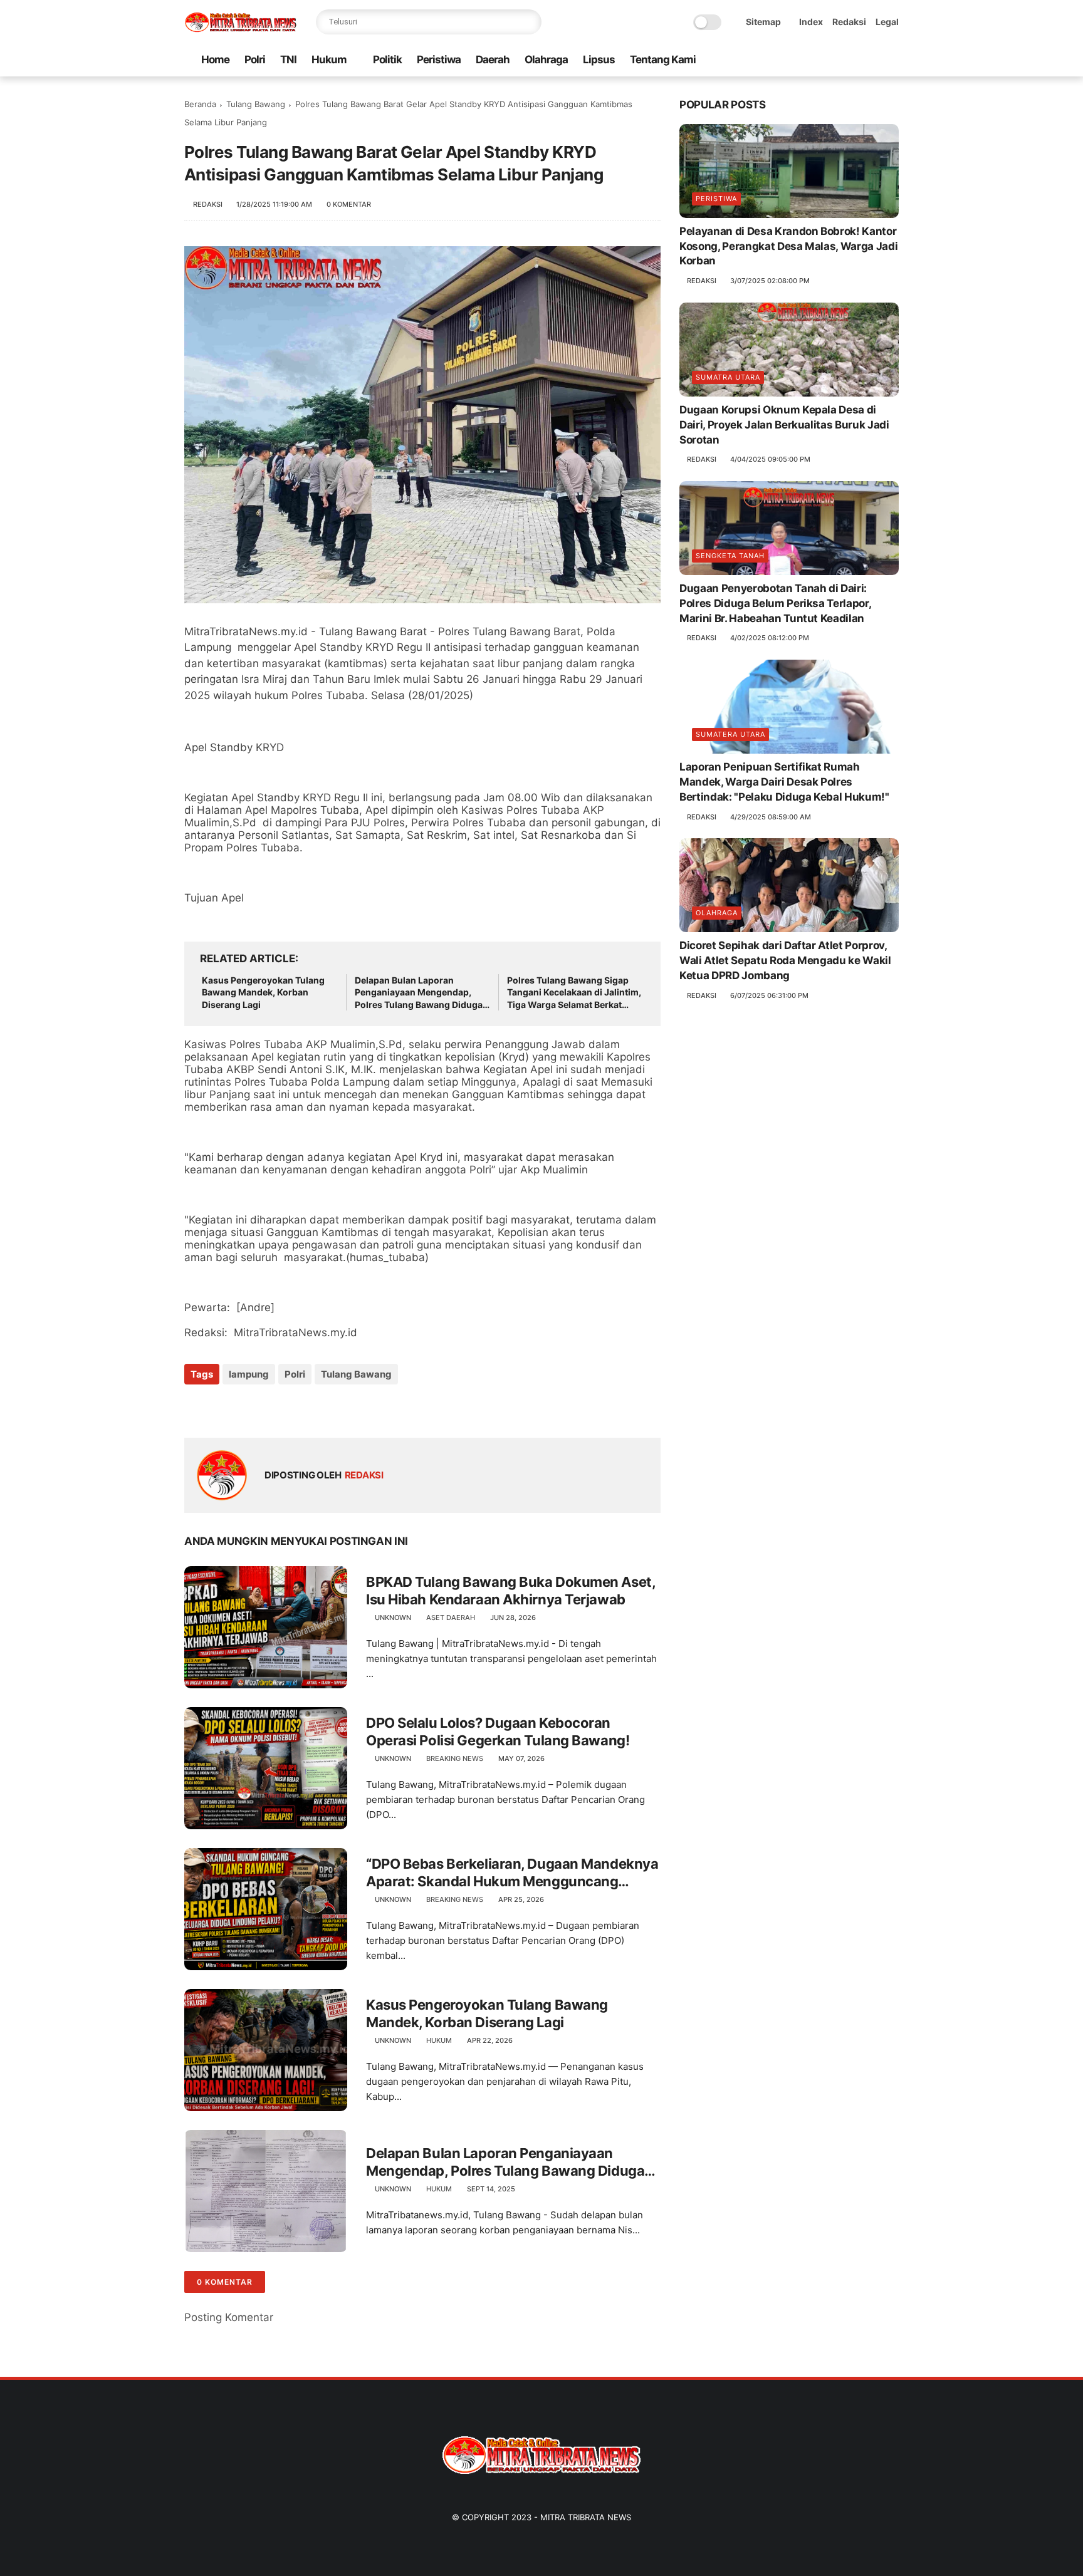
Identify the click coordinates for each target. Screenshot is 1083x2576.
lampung (249, 1374)
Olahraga (546, 60)
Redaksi (849, 22)
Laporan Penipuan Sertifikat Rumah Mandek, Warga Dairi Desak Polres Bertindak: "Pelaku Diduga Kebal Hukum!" (784, 782)
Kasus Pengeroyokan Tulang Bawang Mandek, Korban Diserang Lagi (263, 992)
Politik (387, 60)
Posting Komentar (229, 2317)
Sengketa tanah (730, 556)
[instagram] (872, 60)
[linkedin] (296, 1408)
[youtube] (892, 60)
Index (811, 22)
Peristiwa (439, 60)
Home (215, 60)
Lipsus (599, 60)
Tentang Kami (663, 60)
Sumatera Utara (730, 734)
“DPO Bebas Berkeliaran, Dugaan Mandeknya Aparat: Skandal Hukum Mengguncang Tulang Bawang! (512, 1873)
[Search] (529, 22)
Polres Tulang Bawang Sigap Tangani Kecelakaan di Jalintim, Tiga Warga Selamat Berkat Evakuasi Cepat (574, 993)
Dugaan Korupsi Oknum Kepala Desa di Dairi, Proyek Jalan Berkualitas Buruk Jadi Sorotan (784, 425)
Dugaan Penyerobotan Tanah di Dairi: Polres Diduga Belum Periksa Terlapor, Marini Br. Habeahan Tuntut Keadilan (775, 603)
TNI (288, 60)
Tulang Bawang (256, 104)
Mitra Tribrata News (586, 2517)
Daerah (493, 60)
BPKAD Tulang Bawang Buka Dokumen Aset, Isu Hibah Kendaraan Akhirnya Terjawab (510, 1591)
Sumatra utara (728, 377)
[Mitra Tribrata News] (241, 29)
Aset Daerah (451, 1618)
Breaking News (455, 1758)
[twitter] (812, 60)
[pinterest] (852, 60)
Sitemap (763, 22)
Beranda (200, 104)
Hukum (329, 60)
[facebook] (792, 60)
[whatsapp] (832, 60)
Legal (887, 22)
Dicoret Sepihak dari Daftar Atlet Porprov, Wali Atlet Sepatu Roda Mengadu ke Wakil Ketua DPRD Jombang (785, 960)
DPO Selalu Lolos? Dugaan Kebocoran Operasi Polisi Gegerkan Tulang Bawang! (498, 1732)
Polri (255, 60)
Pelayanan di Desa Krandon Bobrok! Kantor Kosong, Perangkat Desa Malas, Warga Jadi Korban (788, 246)
